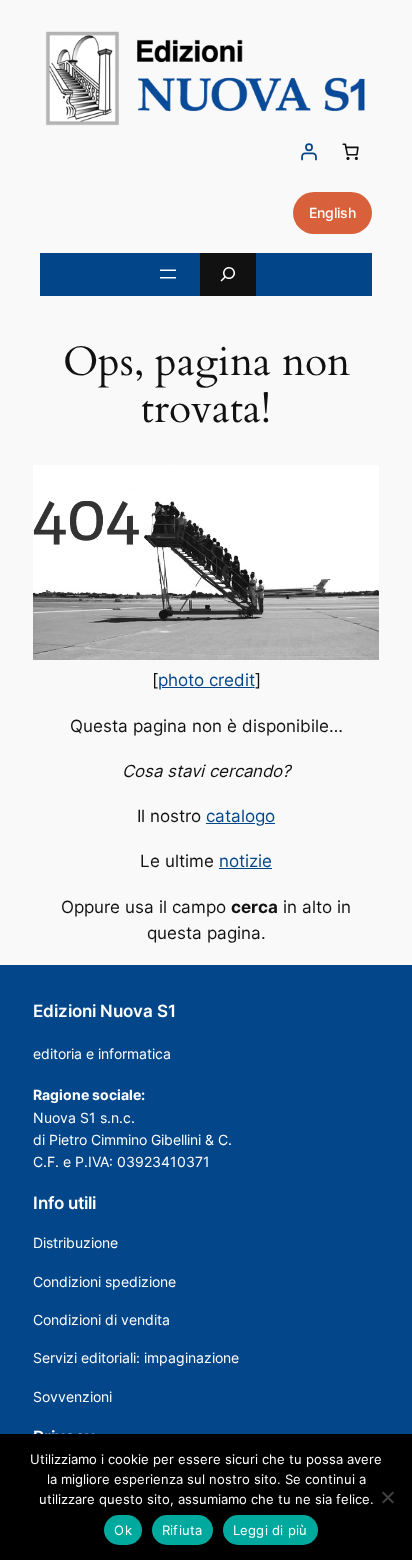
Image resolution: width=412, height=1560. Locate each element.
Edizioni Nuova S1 (104, 1011)
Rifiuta (182, 1530)
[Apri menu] (168, 274)
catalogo (240, 816)
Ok (123, 1530)
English (332, 212)
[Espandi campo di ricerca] (228, 274)
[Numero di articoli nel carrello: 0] (351, 152)
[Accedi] (309, 152)
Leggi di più (270, 1530)
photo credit (206, 680)
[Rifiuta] (387, 1497)
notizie (245, 861)
